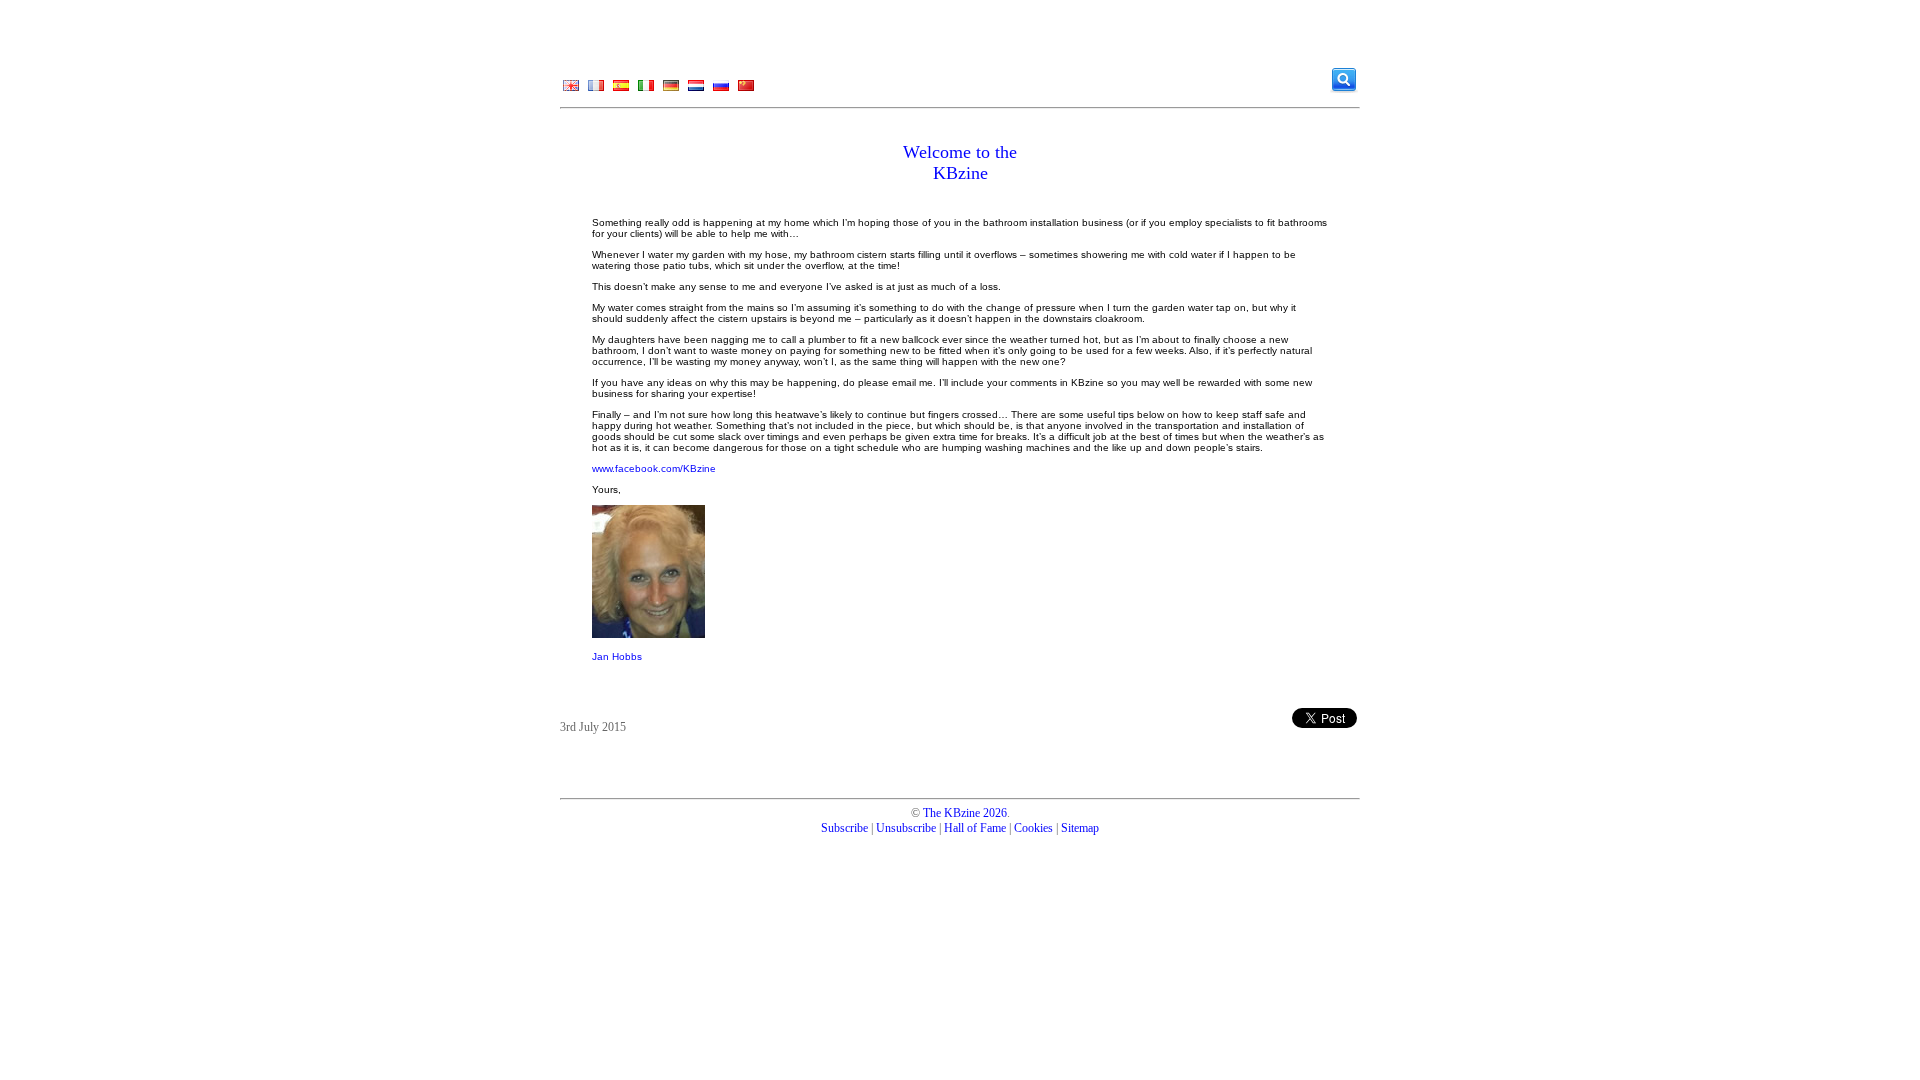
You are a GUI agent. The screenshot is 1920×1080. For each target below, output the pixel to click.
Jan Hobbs (617, 656)
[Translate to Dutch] (696, 90)
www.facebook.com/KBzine (654, 468)
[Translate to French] (596, 90)
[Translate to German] (671, 90)
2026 (995, 813)
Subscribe (844, 828)
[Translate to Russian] (721, 90)
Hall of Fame (975, 828)
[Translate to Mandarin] (746, 90)
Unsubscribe (906, 828)
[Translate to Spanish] (621, 90)
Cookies (1033, 828)
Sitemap (1080, 828)
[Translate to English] (571, 90)
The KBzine (951, 813)
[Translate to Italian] (646, 90)
